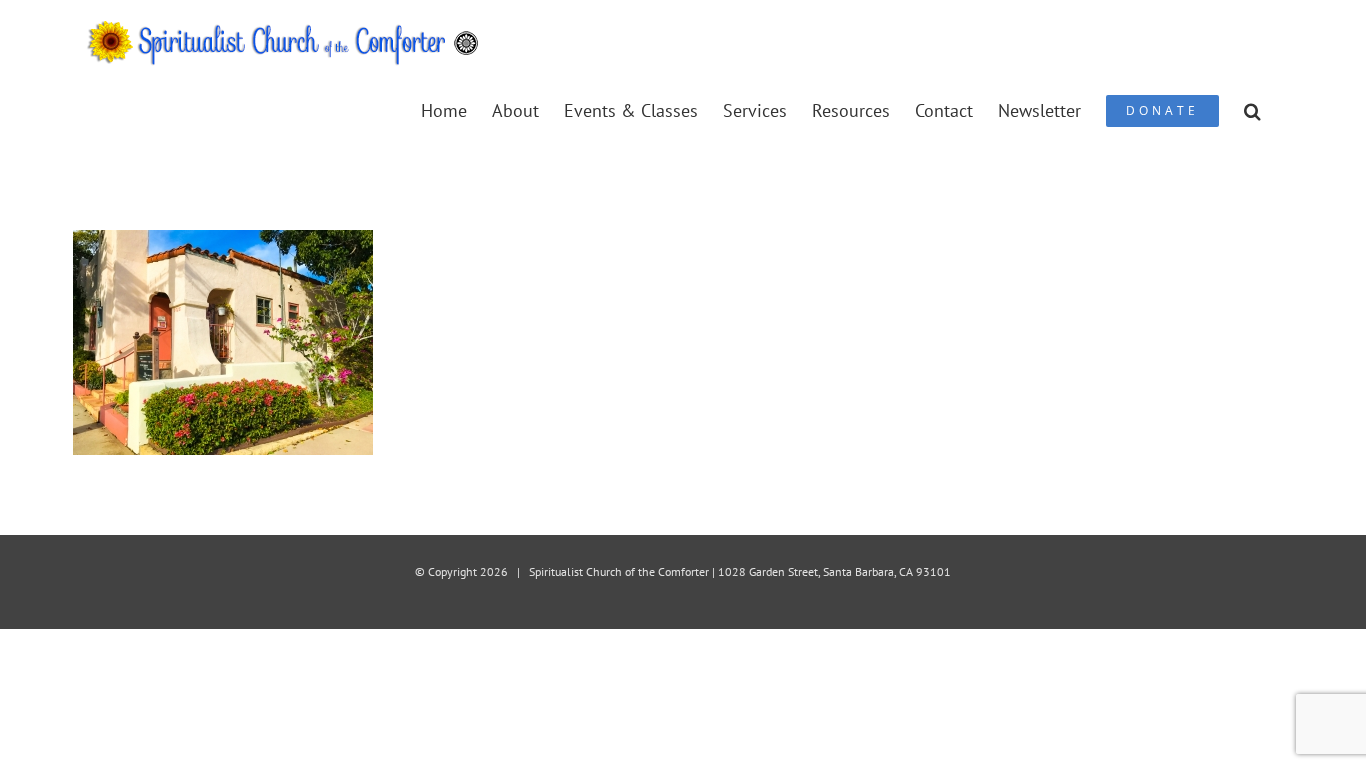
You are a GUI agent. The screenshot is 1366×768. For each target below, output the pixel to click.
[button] (1252, 109)
